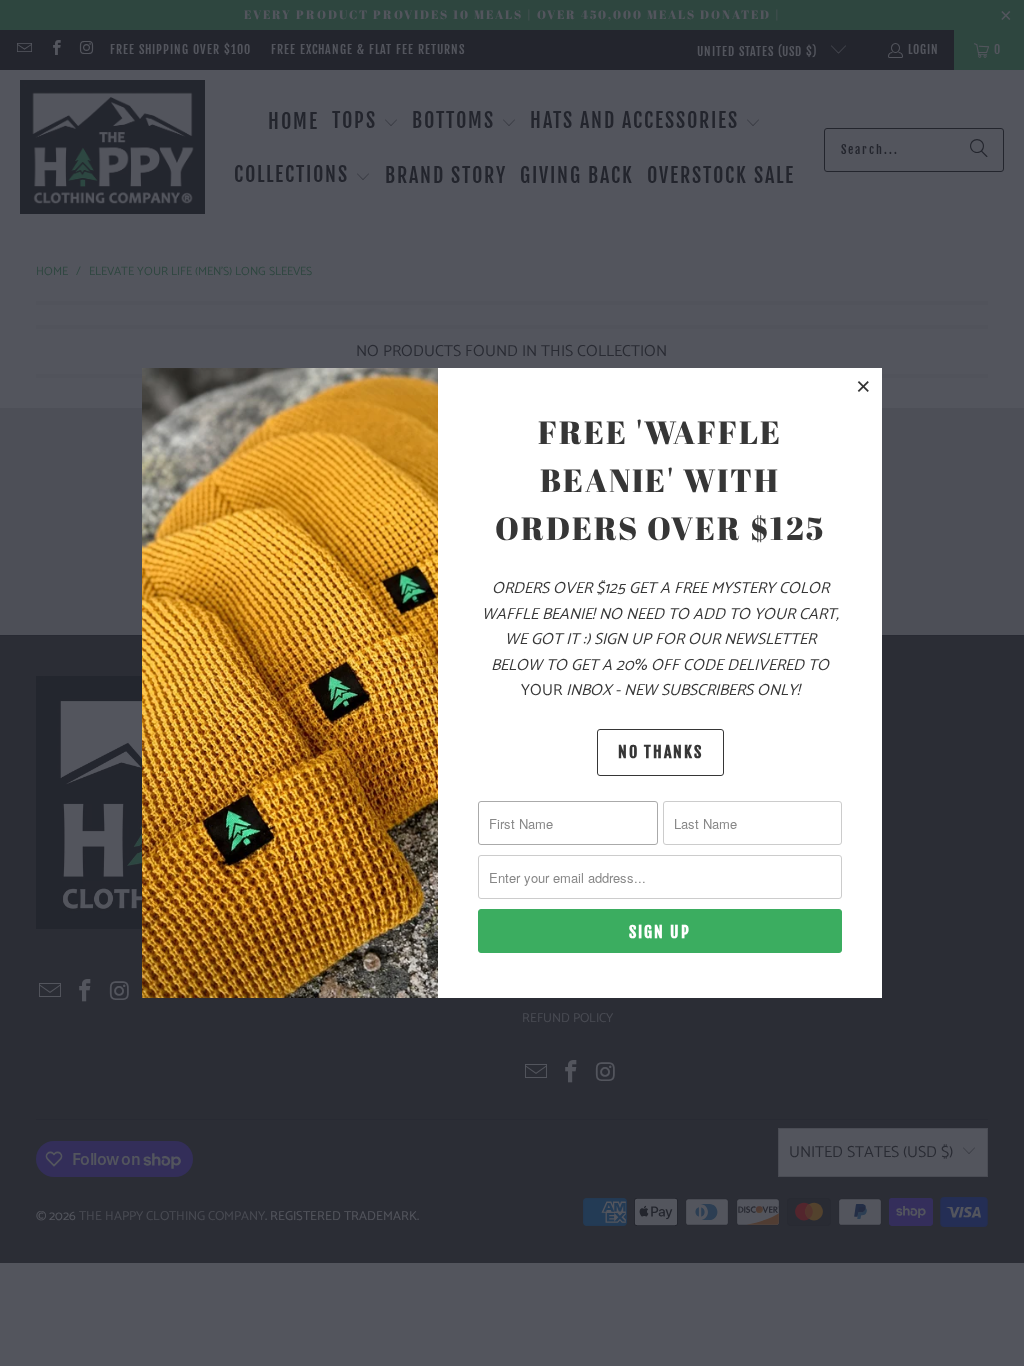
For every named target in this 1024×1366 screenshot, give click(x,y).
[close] (864, 386)
